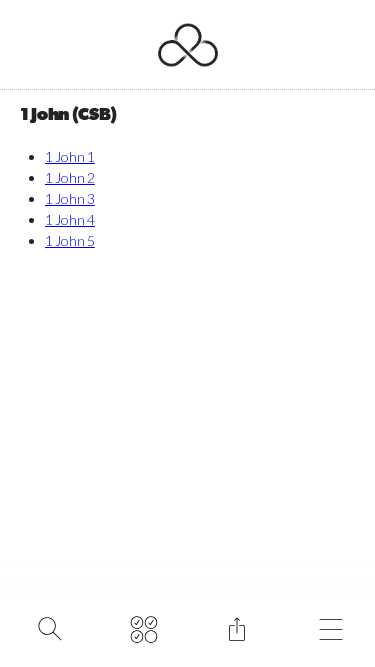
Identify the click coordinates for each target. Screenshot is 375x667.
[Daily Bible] (143, 627)
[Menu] (330, 627)
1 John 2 (70, 177)
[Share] (237, 627)
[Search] (49, 627)
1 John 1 (70, 156)
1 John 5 (70, 240)
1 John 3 (70, 198)
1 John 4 (70, 219)
